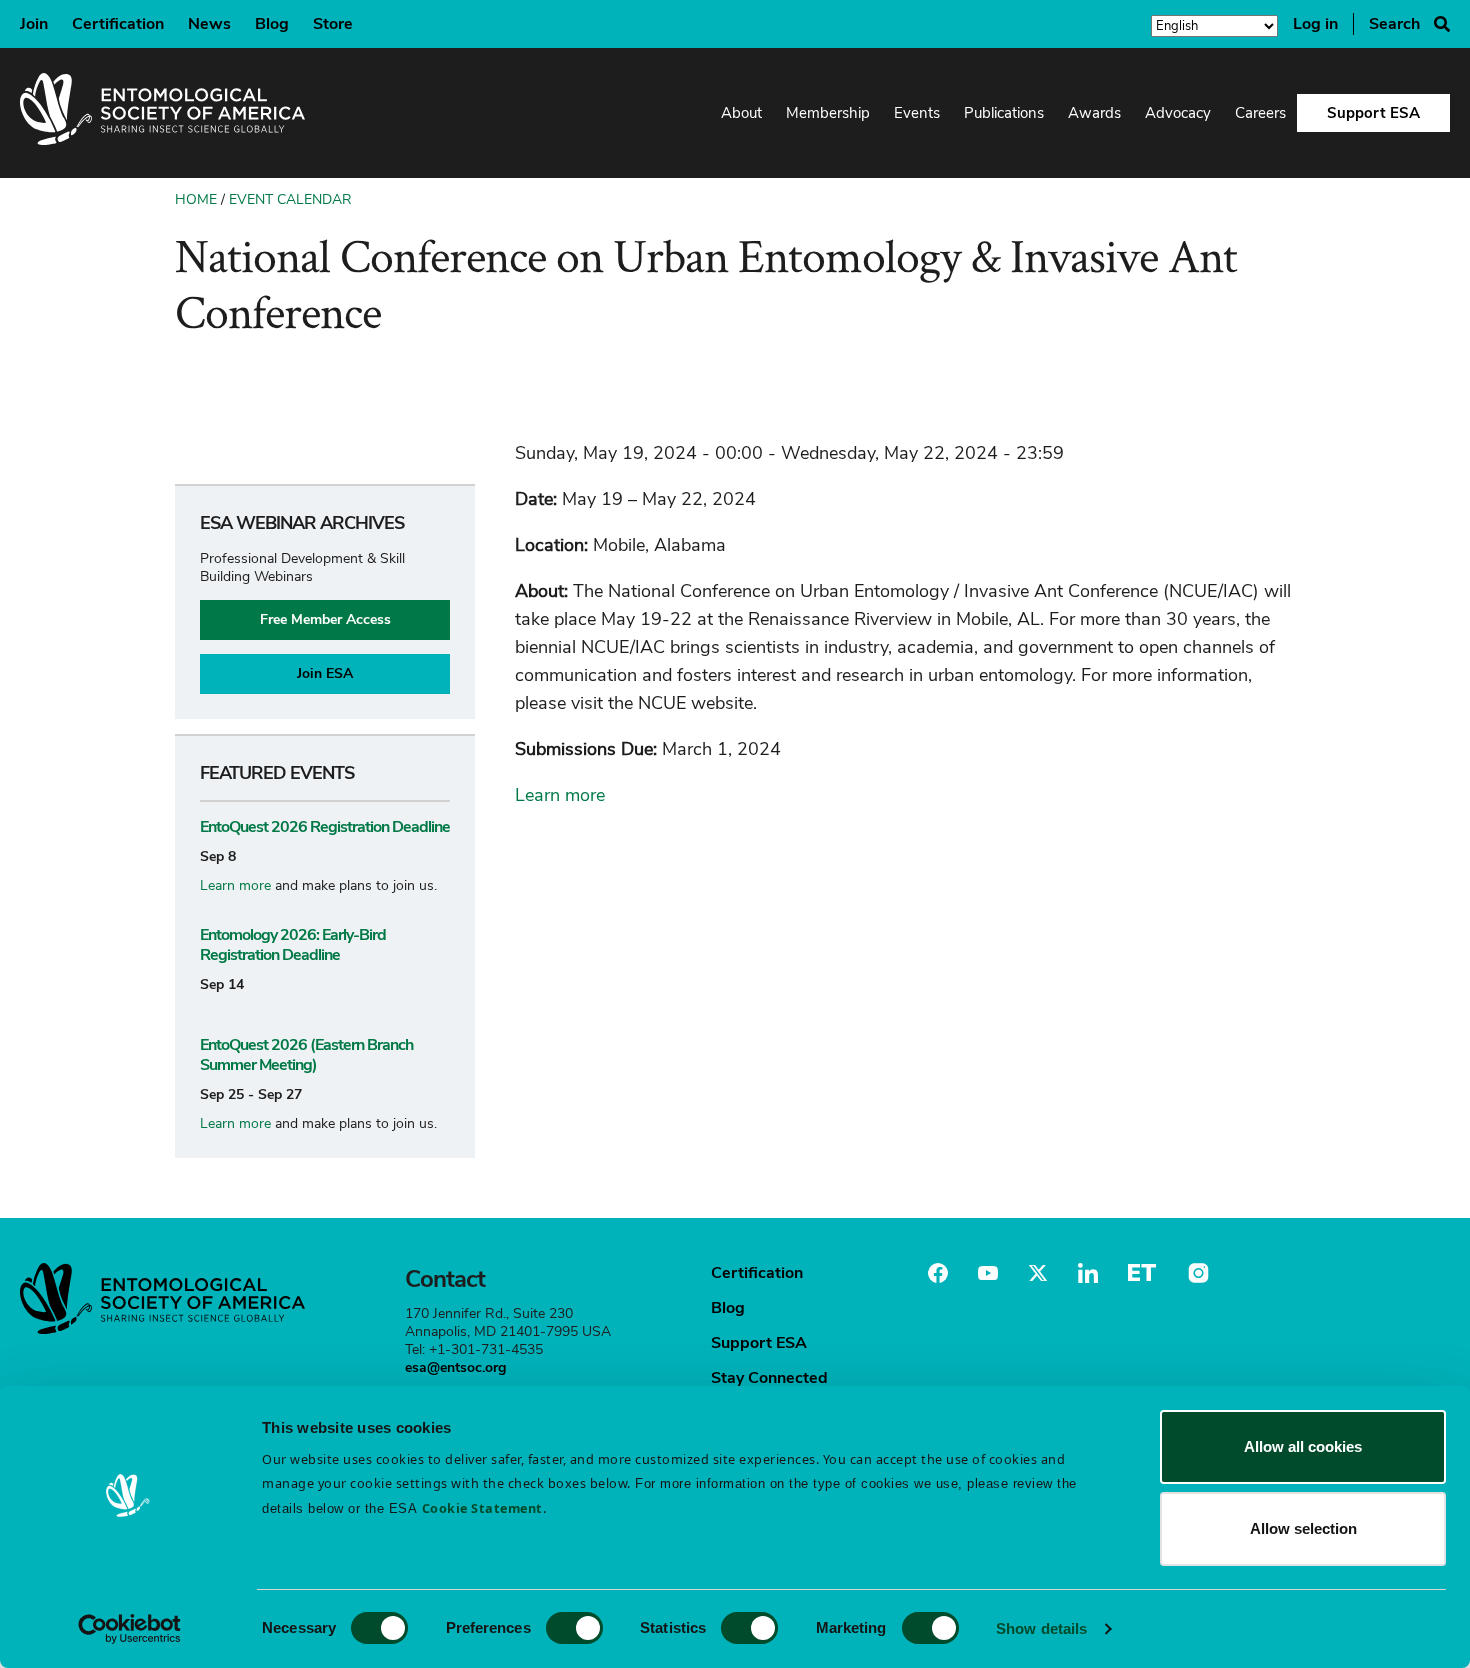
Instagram (1196, 1273)
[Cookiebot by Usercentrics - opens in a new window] (129, 1629)
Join (34, 24)
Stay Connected (769, 1378)
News (209, 24)
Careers (1260, 113)
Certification (118, 24)
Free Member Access (325, 619)
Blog (272, 24)
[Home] (162, 113)
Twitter (1038, 1273)
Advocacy (1178, 113)
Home (196, 199)
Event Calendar (290, 199)
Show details (1041, 1628)
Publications (1004, 113)
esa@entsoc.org (455, 1367)
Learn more (235, 885)
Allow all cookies (1303, 1446)
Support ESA (1373, 113)
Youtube (988, 1273)
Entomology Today (1142, 1273)
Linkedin (1088, 1273)
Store (333, 24)
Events (917, 113)
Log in (1315, 24)
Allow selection (1303, 1528)
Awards (1094, 113)
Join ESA (325, 673)
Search (1394, 24)
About (741, 113)
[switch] (574, 1628)
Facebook (938, 1273)
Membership (828, 113)
